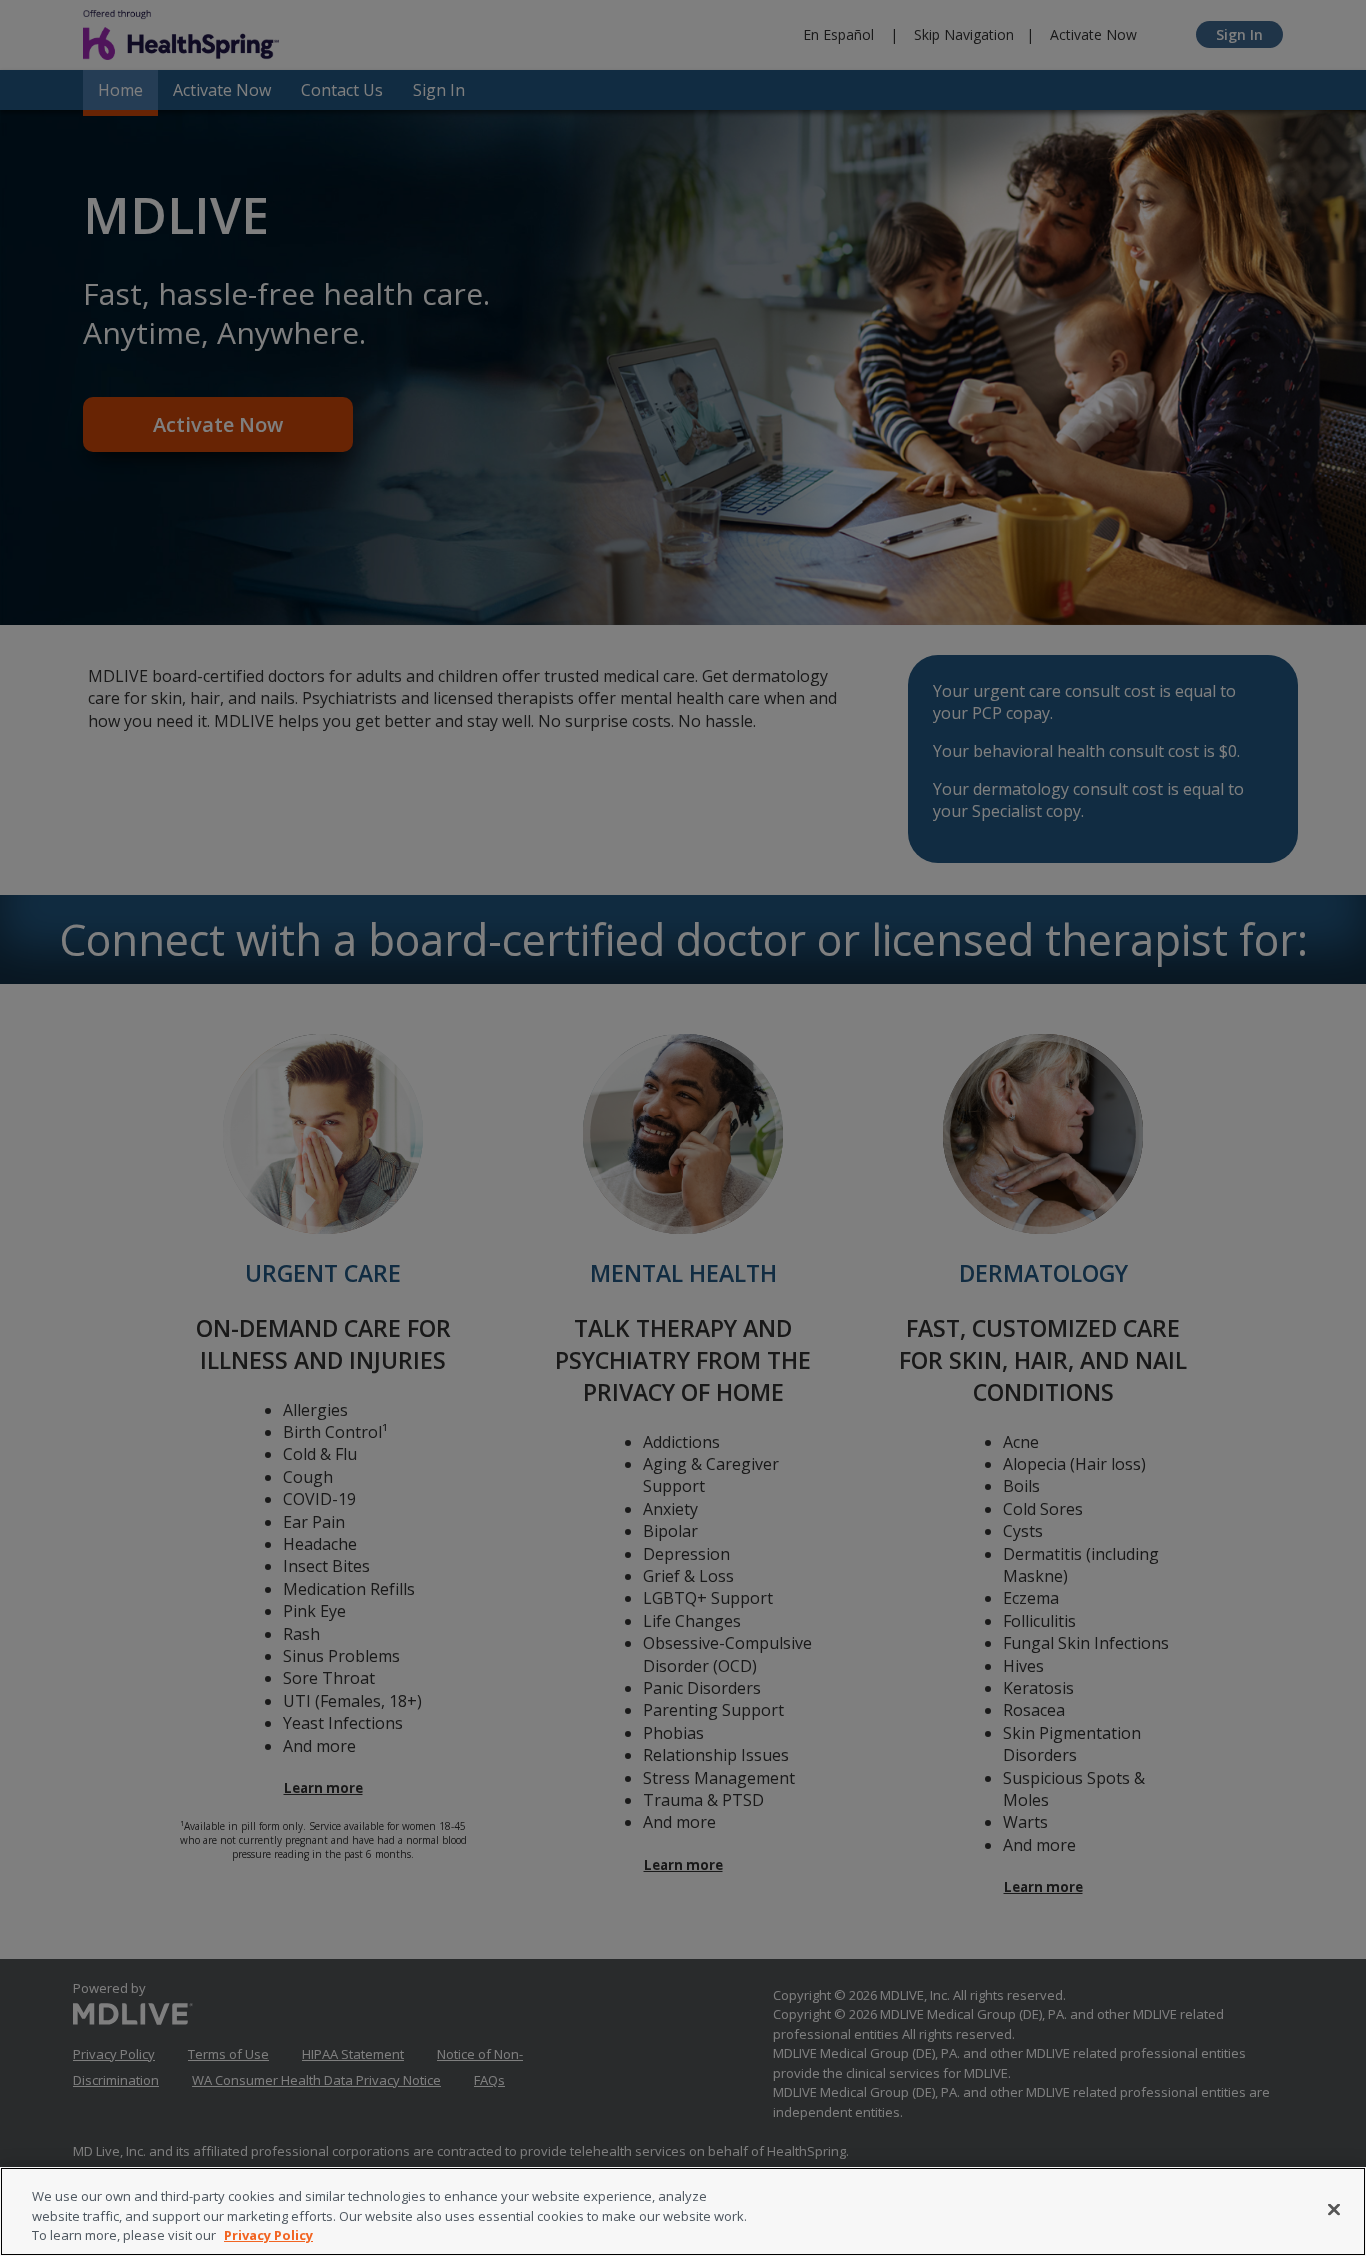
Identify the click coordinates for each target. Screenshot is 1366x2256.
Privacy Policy (268, 2235)
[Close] (1334, 2209)
